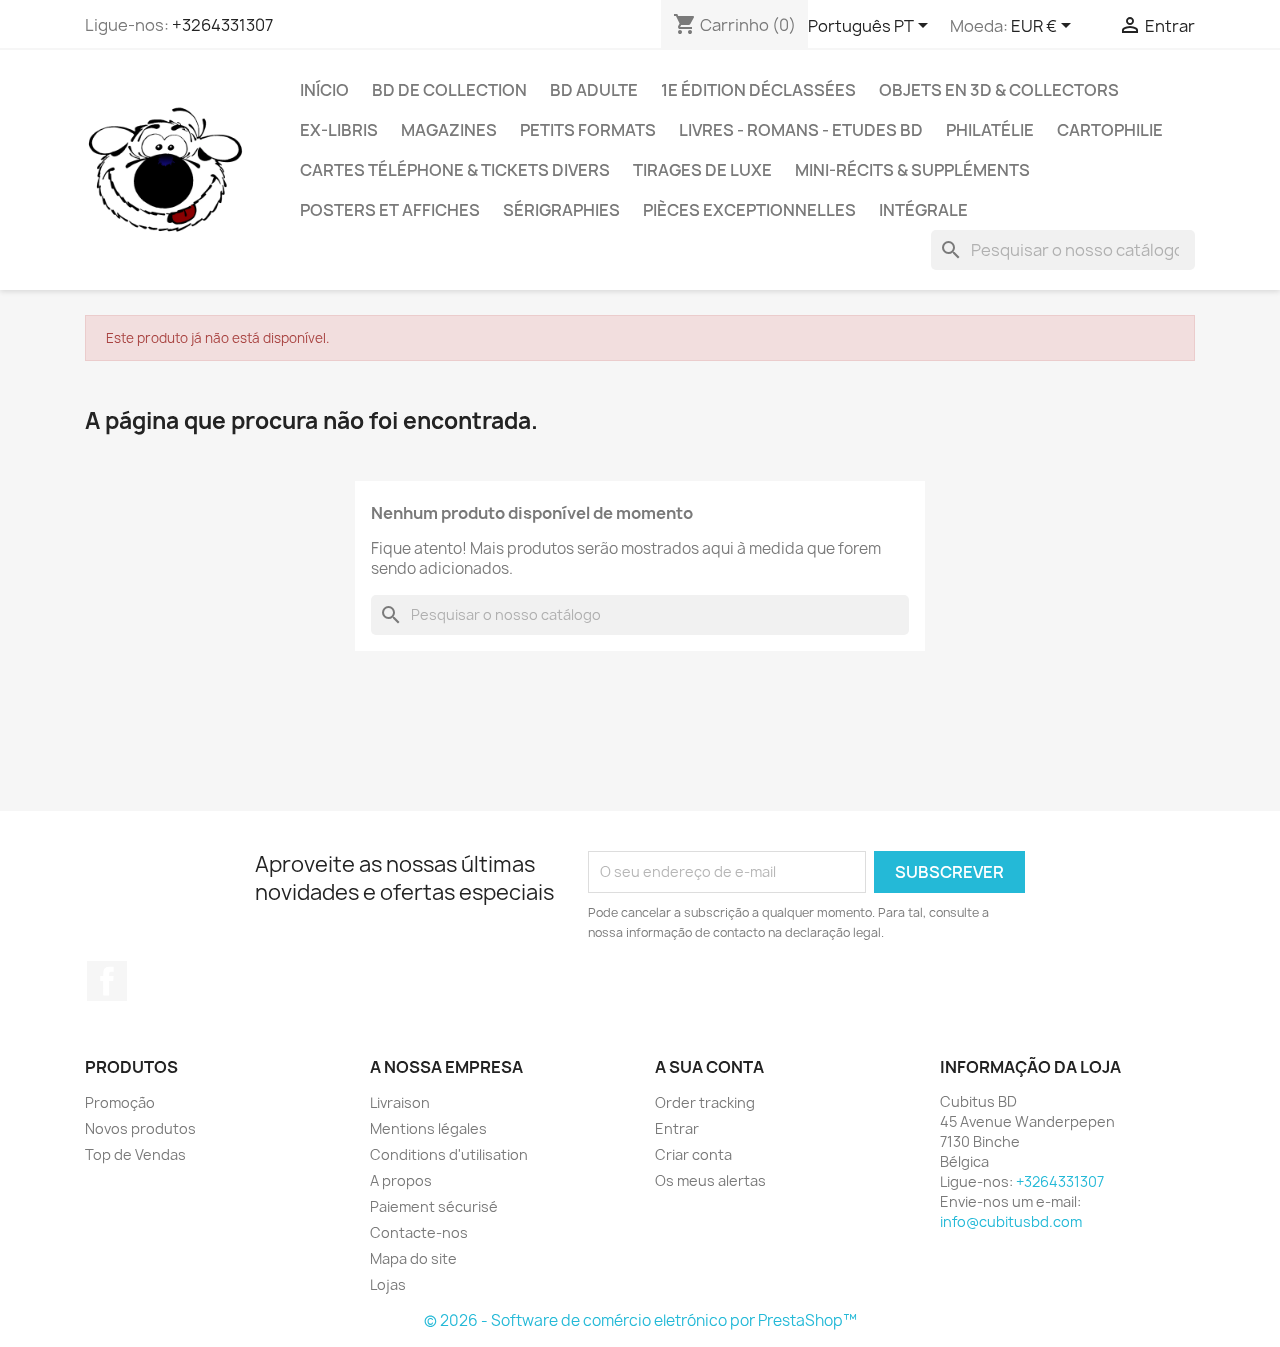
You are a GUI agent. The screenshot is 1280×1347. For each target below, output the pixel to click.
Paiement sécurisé (434, 1206)
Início (324, 90)
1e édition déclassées (758, 90)
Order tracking (705, 1102)
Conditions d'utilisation (449, 1154)
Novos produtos (140, 1128)
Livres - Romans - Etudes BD (801, 130)
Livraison (400, 1102)
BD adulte (594, 90)
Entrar (677, 1128)
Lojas (388, 1284)
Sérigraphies (561, 210)
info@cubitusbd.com (1011, 1221)
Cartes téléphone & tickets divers (455, 170)
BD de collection (449, 90)
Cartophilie (1110, 130)
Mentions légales (428, 1128)
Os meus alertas (710, 1180)
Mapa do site (413, 1258)
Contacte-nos (419, 1232)
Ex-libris (339, 130)
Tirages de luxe (702, 170)
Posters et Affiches (390, 210)
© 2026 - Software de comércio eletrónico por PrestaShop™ (640, 1320)
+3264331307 (222, 25)
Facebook (107, 981)
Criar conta (693, 1154)
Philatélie (990, 130)
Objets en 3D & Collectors (999, 90)
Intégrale (923, 210)
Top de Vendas (135, 1154)
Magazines (449, 130)
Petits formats (588, 130)
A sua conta (709, 1067)
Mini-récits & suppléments (912, 170)
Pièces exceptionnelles (749, 210)
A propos (401, 1180)
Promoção (120, 1102)
